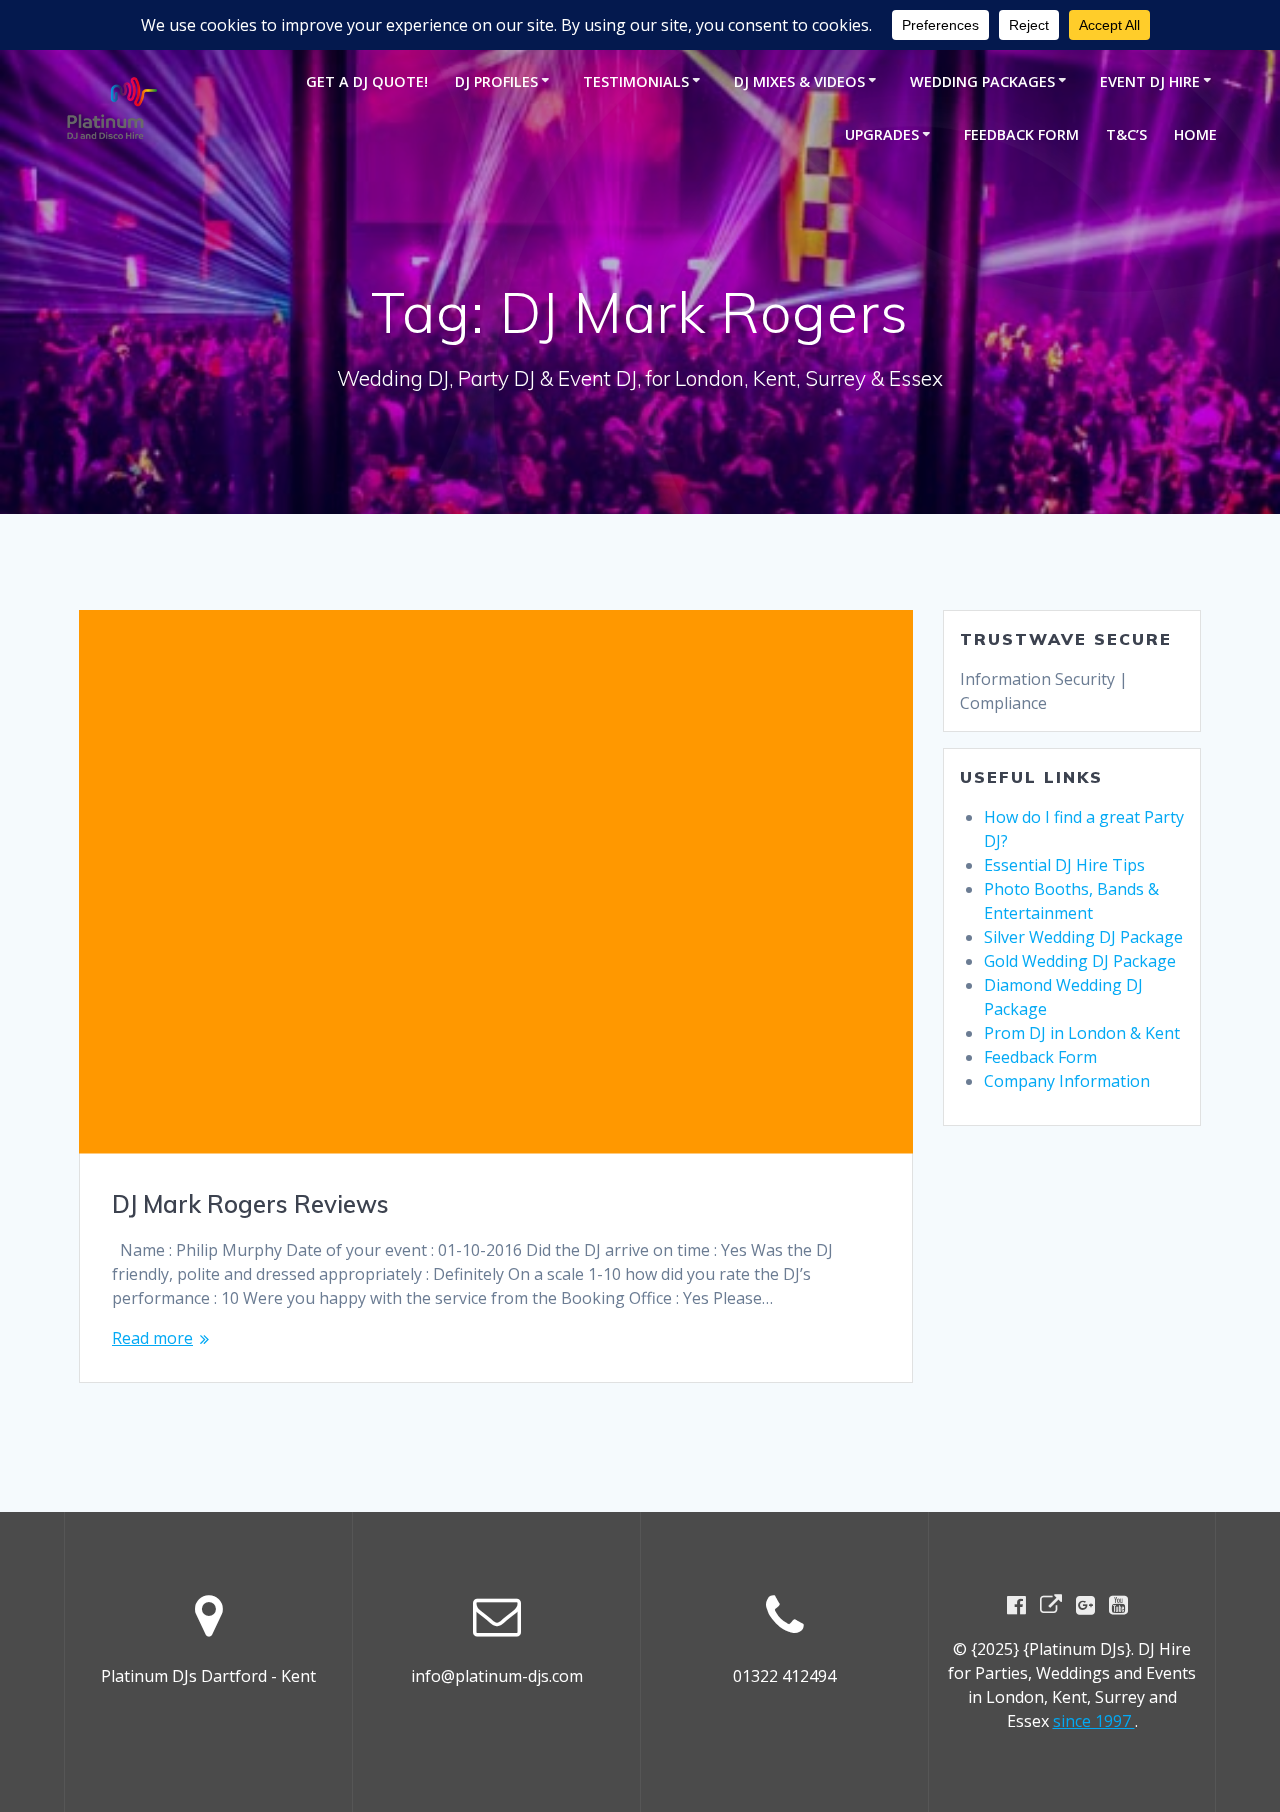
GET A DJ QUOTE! (367, 81)
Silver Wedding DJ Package (1083, 937)
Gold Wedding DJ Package (1080, 961)
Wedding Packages (982, 81)
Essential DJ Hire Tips (1064, 865)
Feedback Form (1021, 134)
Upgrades (882, 134)
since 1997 (1094, 1721)
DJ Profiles (496, 81)
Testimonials (636, 81)
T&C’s (1126, 134)
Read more (152, 1338)
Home (1195, 134)
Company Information (1067, 1081)
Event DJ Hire (1150, 81)
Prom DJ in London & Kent (1082, 1033)
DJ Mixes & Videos (799, 81)
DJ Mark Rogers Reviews (250, 1204)
